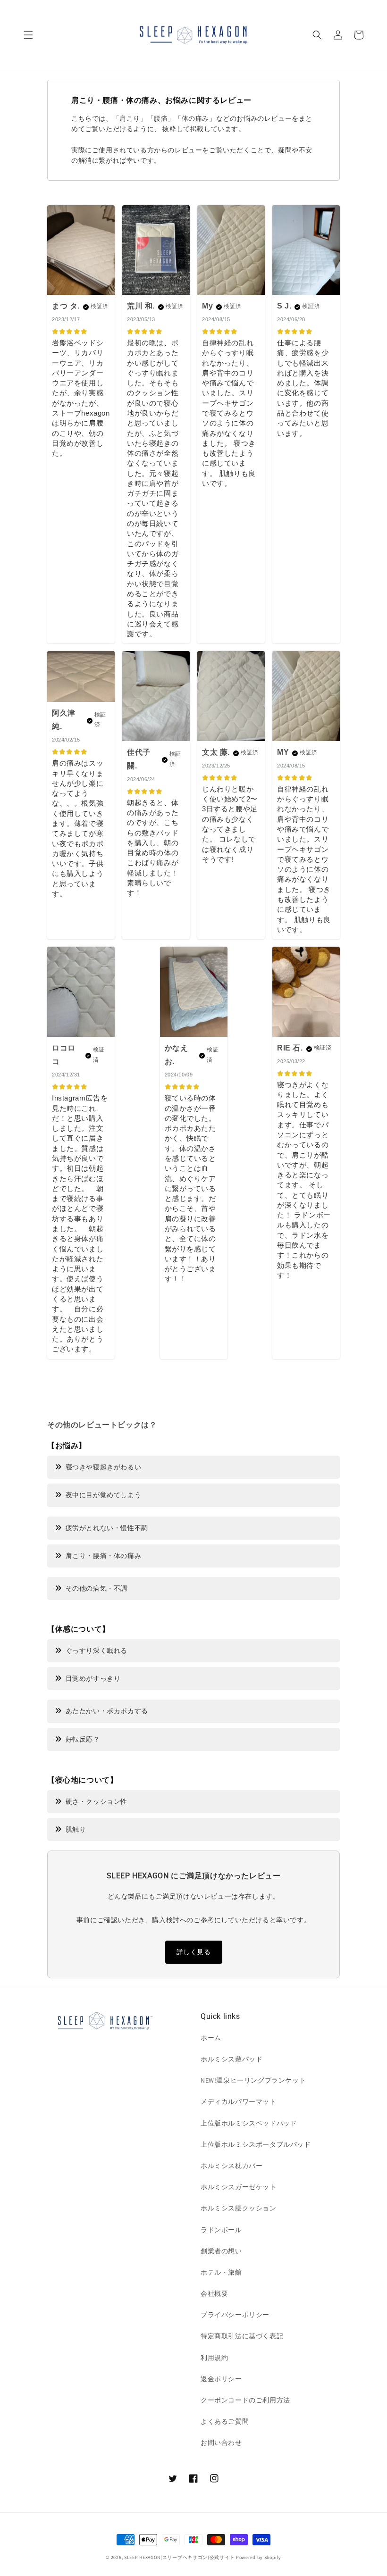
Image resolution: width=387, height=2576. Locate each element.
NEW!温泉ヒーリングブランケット (253, 2080)
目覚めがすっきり (93, 1678)
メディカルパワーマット (239, 2101)
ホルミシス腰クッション (239, 2208)
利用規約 (214, 2358)
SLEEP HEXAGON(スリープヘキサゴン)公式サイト (179, 2557)
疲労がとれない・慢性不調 (107, 1528)
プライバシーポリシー (235, 2315)
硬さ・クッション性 (97, 1801)
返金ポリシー (221, 2379)
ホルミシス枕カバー (231, 2166)
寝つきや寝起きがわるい (104, 1467)
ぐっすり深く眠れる (97, 1651)
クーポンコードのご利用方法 (245, 2400)
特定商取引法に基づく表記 (242, 2336)
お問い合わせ (221, 2443)
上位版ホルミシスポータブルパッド (256, 2144)
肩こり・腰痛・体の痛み (104, 1556)
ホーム (211, 2038)
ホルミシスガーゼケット (239, 2187)
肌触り (76, 1829)
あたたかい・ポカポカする (107, 1711)
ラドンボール (221, 2230)
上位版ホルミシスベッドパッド (249, 2123)
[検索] (317, 35)
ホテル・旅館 (221, 2272)
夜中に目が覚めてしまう (104, 1495)
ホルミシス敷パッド (231, 2059)
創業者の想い (221, 2251)
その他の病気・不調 (97, 1588)
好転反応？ (83, 1739)
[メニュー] (28, 35)
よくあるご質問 (225, 2421)
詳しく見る (194, 1952)
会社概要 (214, 2293)
